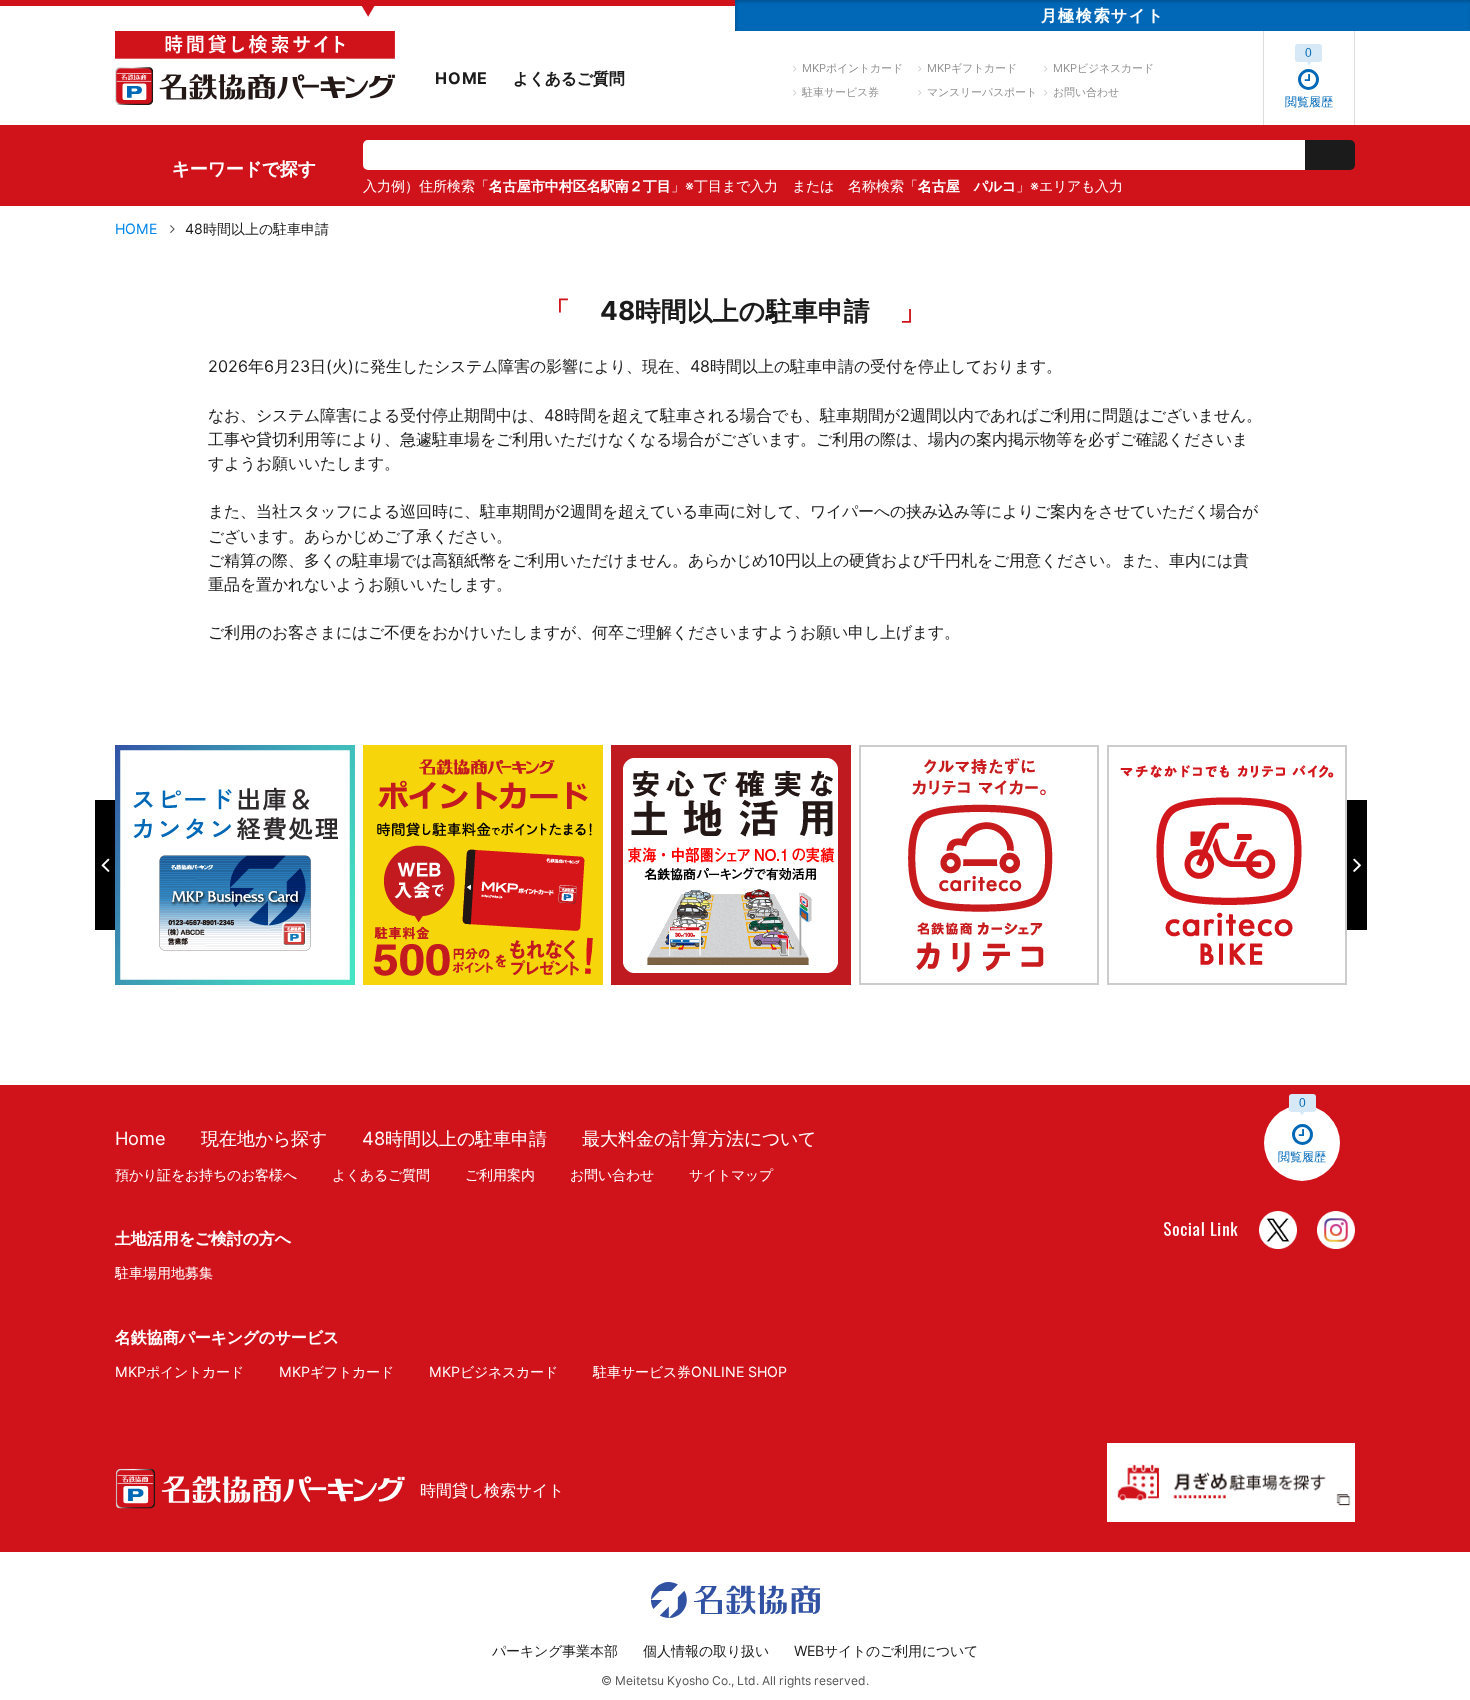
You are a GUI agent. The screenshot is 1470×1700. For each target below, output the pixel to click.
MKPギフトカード (972, 68)
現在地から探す (264, 1138)
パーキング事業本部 (555, 1650)
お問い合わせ (1086, 92)
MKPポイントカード (852, 68)
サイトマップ (731, 1174)
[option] (239, 865)
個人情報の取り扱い (706, 1650)
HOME (461, 78)
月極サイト (1102, 15)
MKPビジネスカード (1103, 68)
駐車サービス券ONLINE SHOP (690, 1371)
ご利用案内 (500, 1174)
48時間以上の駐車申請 (454, 1138)
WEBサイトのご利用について (886, 1650)
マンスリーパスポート (982, 92)
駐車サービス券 (840, 92)
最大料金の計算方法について (699, 1138)
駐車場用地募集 (164, 1272)
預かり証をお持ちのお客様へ (206, 1174)
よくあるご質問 (569, 78)
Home (140, 1138)
